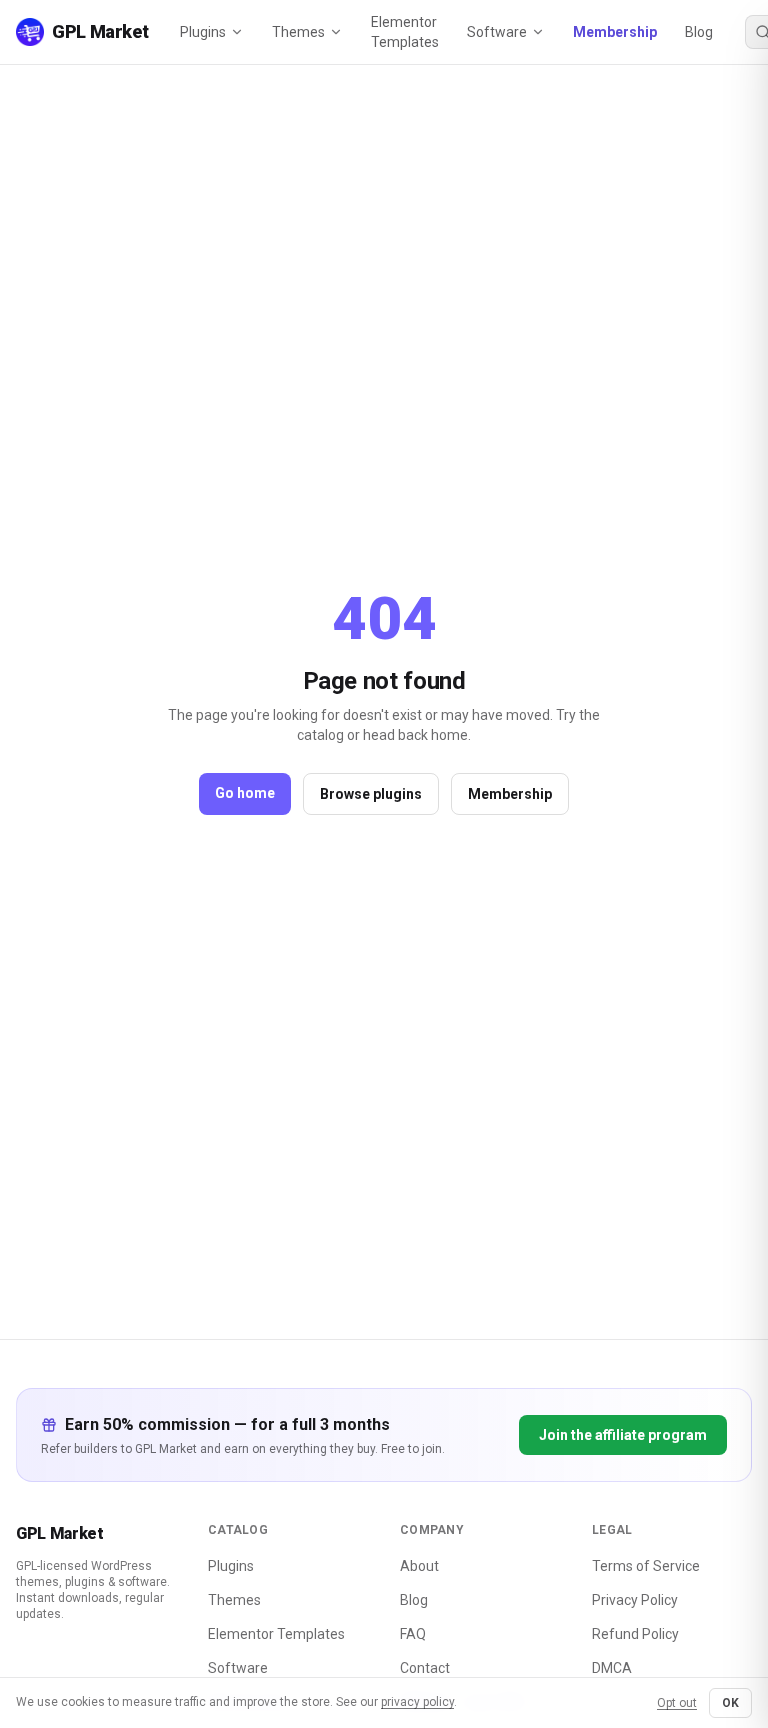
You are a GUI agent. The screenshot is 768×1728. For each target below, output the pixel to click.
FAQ (413, 1634)
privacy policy (417, 1702)
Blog (699, 32)
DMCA (612, 1668)
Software (497, 32)
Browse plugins (371, 794)
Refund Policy (635, 1634)
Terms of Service (646, 1566)
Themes (298, 32)
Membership (615, 32)
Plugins (203, 32)
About (419, 1566)
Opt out (677, 1703)
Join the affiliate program (623, 1435)
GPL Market (60, 1533)
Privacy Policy (635, 1600)
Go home (245, 793)
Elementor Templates (405, 32)
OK (730, 1703)
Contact (425, 1668)
